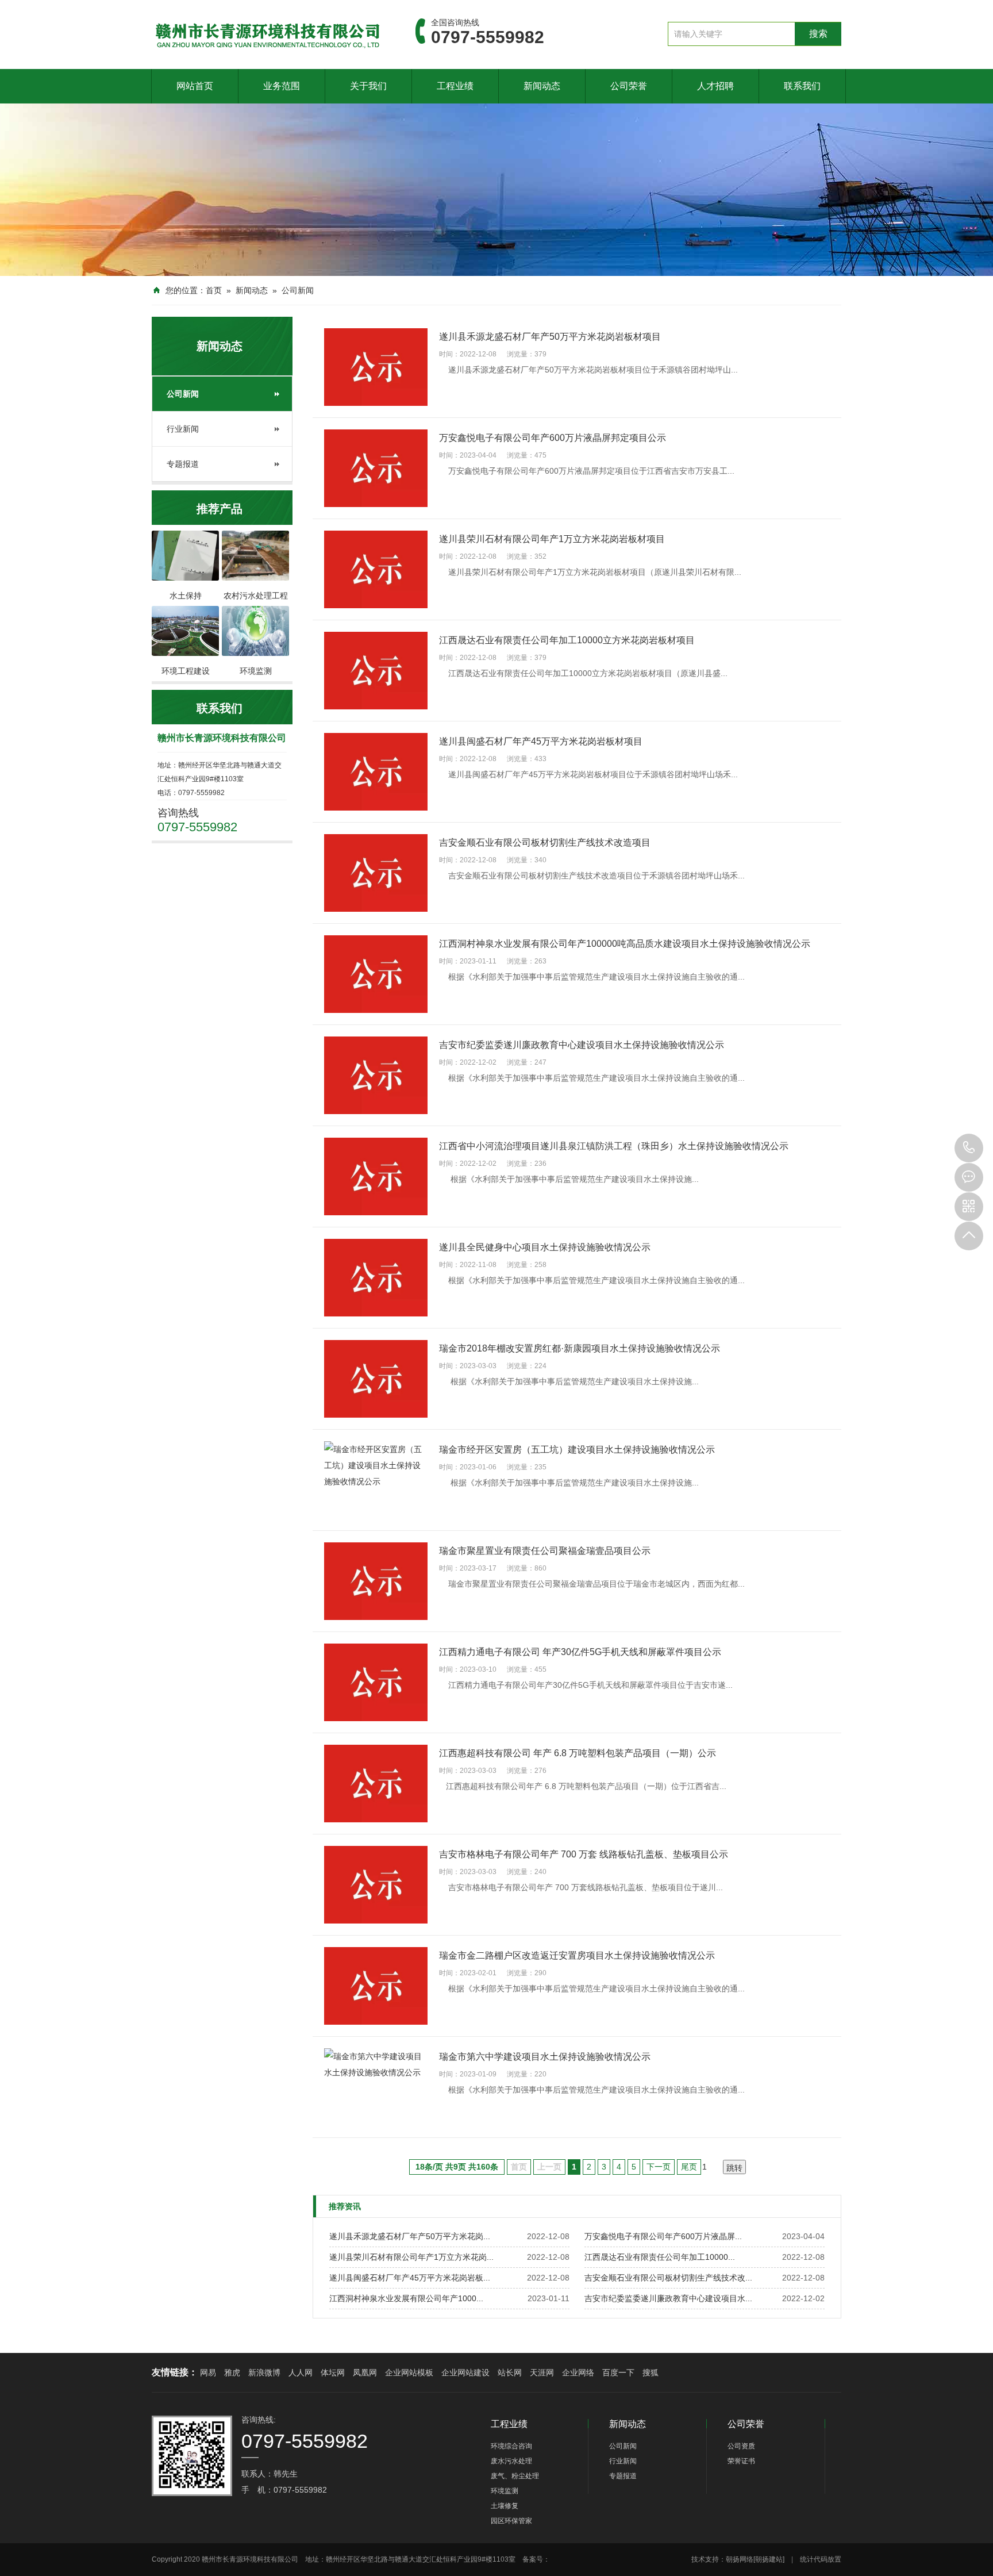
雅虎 (232, 2372)
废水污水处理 (511, 2461)
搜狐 (651, 2372)
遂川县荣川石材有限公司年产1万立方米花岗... (411, 2257)
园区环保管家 (511, 2521)
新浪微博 (264, 2372)
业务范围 (282, 86)
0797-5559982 (969, 1148)
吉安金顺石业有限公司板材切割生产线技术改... (668, 2278)
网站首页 (195, 86)
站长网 (510, 2372)
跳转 (734, 2168)
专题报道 (183, 464)
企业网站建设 (465, 2372)
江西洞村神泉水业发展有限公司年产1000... (406, 2298)
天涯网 (542, 2372)
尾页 (689, 2167)
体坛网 (333, 2372)
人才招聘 (715, 86)
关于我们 (368, 86)
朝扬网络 (740, 2559)
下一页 (659, 2167)
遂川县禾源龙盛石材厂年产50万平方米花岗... (410, 2236)
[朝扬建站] (769, 2559)
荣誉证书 (741, 2461)
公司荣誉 (629, 86)
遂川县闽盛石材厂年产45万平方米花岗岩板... (410, 2278)
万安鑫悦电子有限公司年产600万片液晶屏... (663, 2236)
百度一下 (618, 2372)
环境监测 (505, 2491)
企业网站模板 (409, 2372)
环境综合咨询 (511, 2446)
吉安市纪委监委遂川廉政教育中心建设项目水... (668, 2298)
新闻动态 (542, 86)
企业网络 (578, 2372)
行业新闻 (183, 429)
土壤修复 (505, 2506)
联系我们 (802, 86)
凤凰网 (365, 2372)
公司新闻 (298, 290)
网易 (208, 2372)
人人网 (301, 2372)
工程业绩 (455, 86)
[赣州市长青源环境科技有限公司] (266, 34)
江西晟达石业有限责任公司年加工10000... (660, 2257)
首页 (214, 290)
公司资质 (741, 2446)
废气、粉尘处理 (515, 2476)
